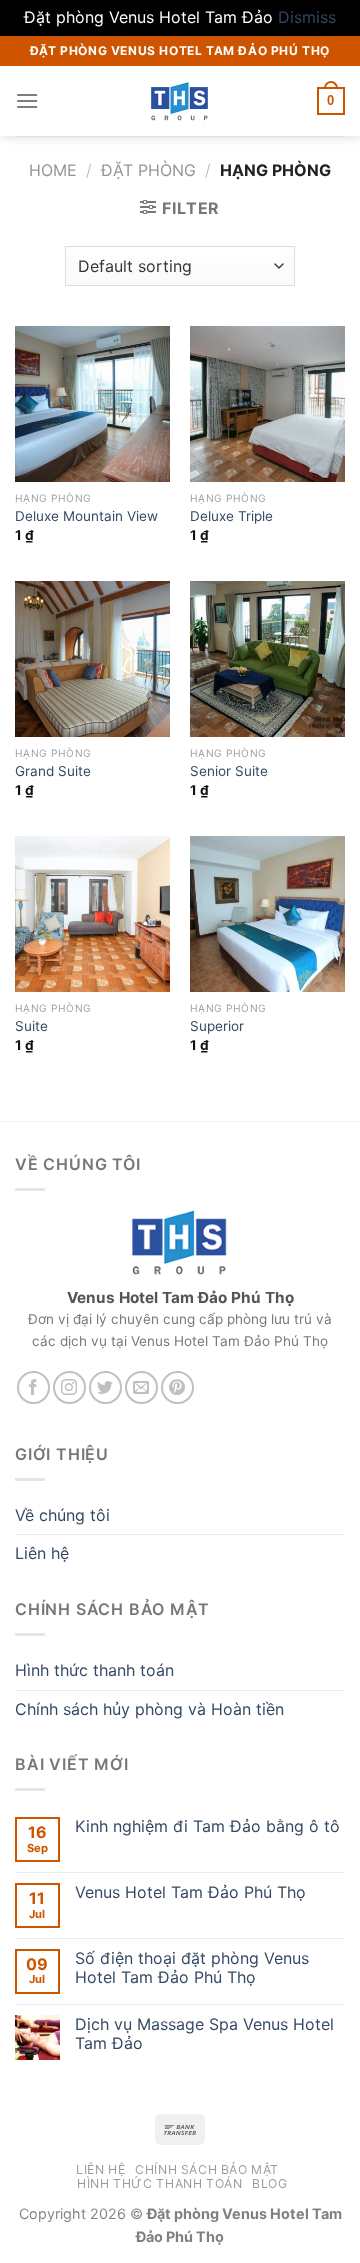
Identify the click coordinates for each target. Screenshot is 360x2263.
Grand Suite (53, 771)
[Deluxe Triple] (267, 403)
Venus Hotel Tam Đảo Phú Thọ (190, 1892)
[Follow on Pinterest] (177, 1387)
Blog (269, 2183)
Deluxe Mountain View (86, 516)
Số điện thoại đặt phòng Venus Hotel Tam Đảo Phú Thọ (192, 1968)
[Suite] (92, 913)
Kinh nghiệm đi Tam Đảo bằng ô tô (207, 1826)
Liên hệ (42, 1553)
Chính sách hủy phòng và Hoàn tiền (149, 1709)
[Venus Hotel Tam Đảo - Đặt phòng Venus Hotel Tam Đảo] (180, 101)
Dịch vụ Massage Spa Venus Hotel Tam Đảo (204, 2034)
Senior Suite (229, 771)
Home (53, 170)
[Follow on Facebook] (33, 1387)
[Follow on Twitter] (105, 1387)
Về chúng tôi (62, 1515)
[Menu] (27, 100)
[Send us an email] (141, 1387)
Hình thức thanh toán (94, 1670)
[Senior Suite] (267, 658)
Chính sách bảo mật (207, 2169)
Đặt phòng (148, 170)
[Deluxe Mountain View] (92, 403)
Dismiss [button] (307, 17)
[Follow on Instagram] (69, 1387)
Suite (31, 1026)
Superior (217, 1026)
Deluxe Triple (231, 516)
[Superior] (267, 913)
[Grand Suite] (92, 658)
